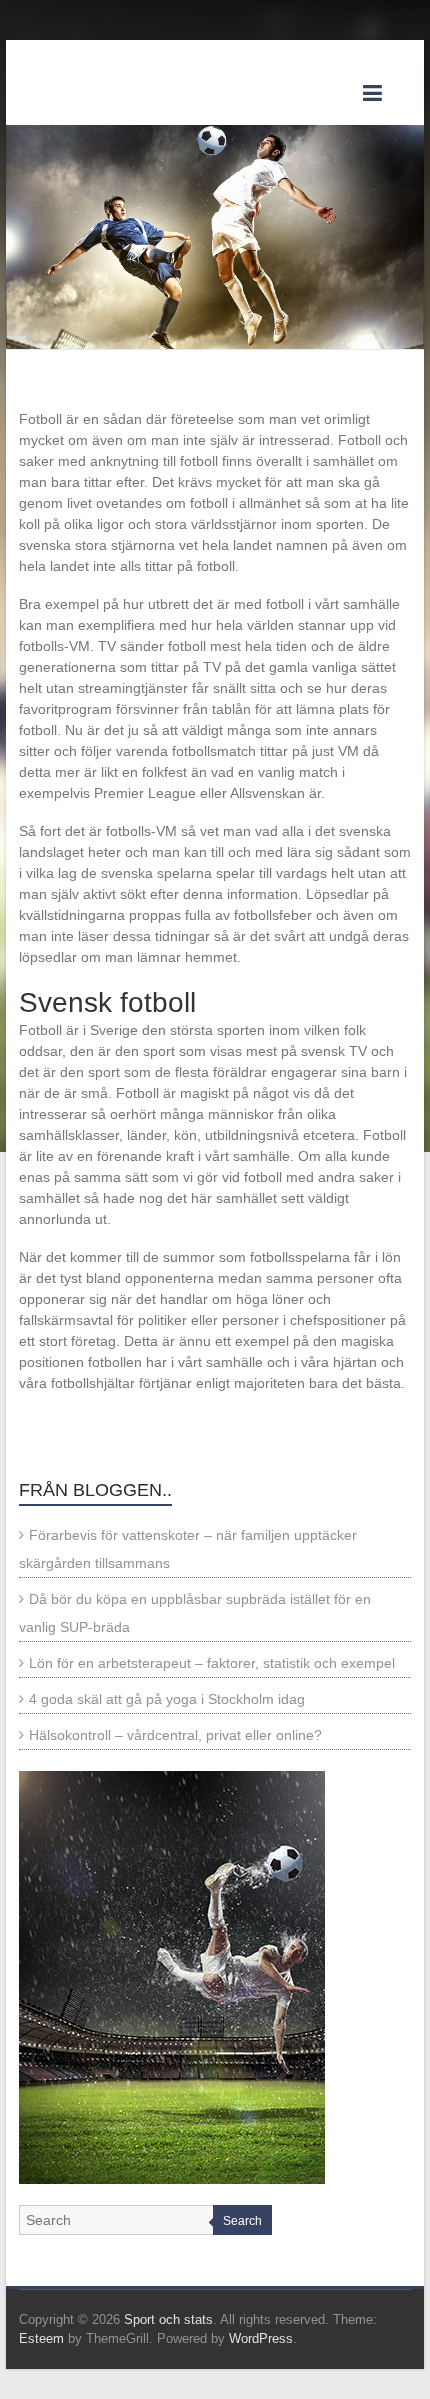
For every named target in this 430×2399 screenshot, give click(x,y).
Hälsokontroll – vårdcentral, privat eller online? (175, 1735)
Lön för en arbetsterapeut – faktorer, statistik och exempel (212, 1663)
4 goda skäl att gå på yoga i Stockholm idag (167, 1699)
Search (242, 2221)
